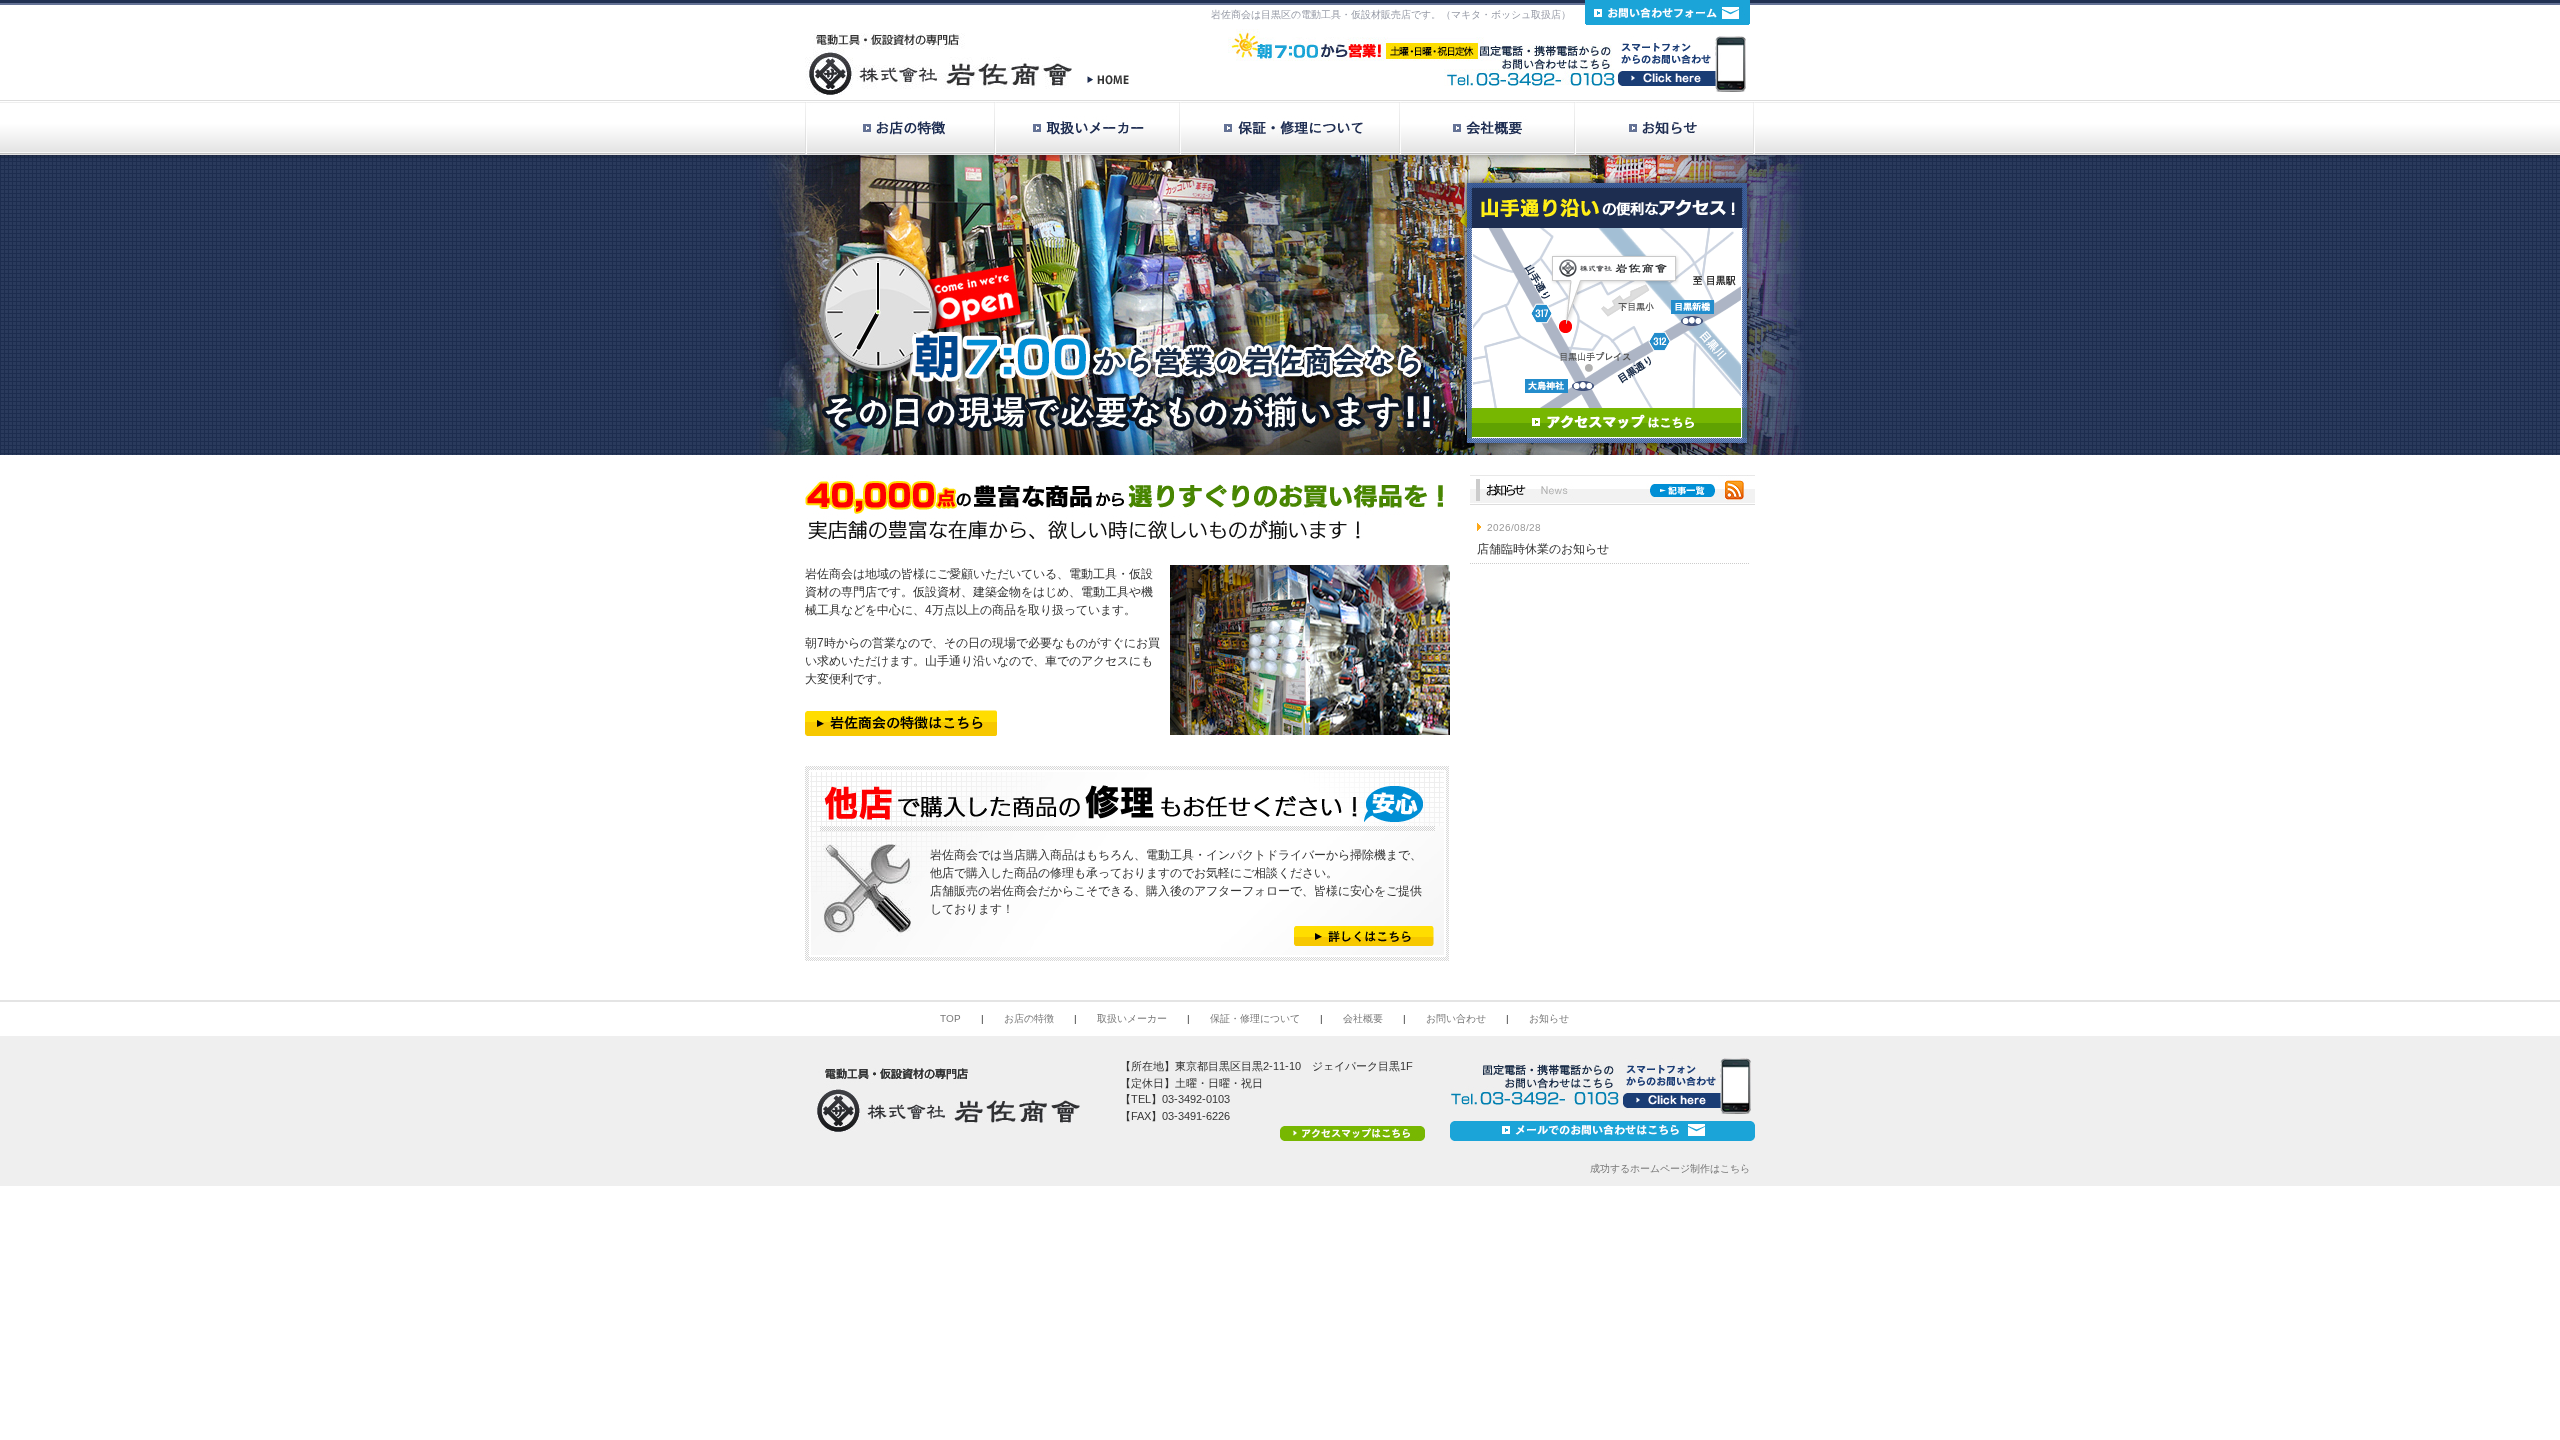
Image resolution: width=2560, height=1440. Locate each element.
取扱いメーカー (1132, 1018)
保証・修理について (1255, 1018)
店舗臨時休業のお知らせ (1543, 549)
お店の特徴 (1029, 1018)
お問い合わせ (1456, 1018)
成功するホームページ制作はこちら (1670, 1168)
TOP (950, 1018)
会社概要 (1363, 1018)
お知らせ (1549, 1018)
